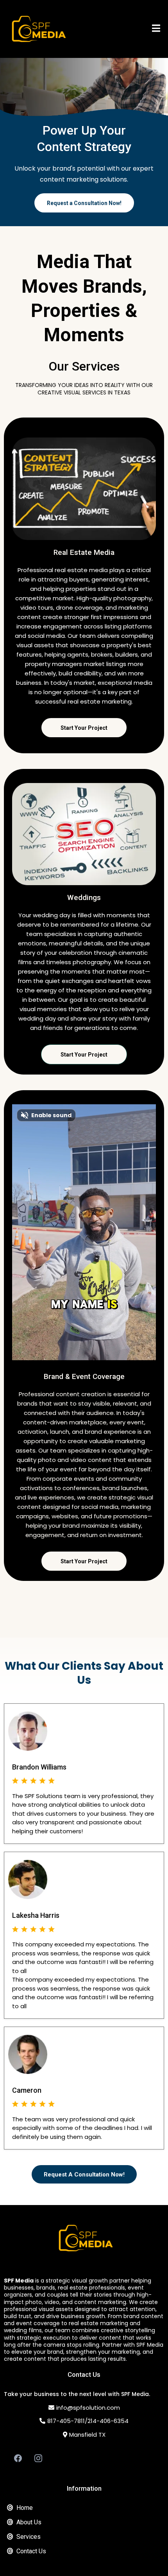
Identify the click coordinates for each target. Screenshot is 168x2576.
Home (25, 2508)
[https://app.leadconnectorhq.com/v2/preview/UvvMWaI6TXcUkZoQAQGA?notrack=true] (84, 2238)
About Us (29, 2522)
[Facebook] (18, 2458)
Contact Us (31, 2551)
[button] (156, 29)
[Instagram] (38, 2458)
